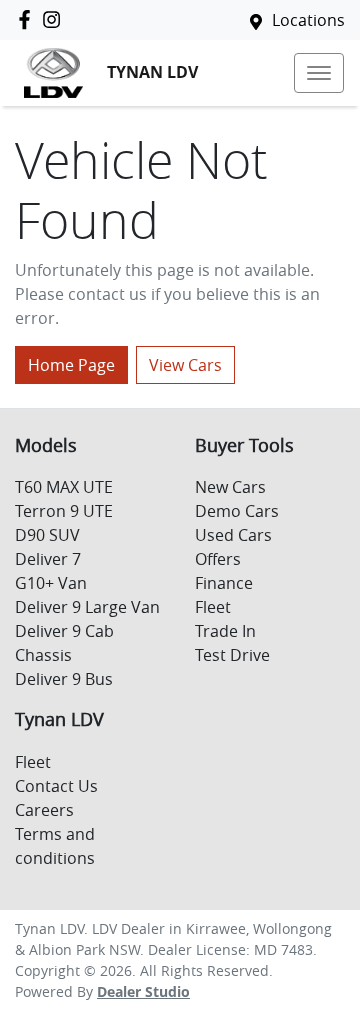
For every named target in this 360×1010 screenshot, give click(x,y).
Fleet (213, 607)
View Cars (185, 365)
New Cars (230, 487)
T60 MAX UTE (64, 487)
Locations (308, 20)
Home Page (71, 365)
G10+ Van (51, 583)
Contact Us (56, 786)
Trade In (225, 631)
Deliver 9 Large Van (87, 607)
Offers (218, 559)
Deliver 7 (48, 559)
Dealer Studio (143, 991)
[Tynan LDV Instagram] (55, 19)
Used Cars (233, 535)
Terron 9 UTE (64, 511)
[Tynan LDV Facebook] (28, 19)
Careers (44, 810)
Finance (224, 583)
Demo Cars (237, 511)
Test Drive (232, 655)
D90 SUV (47, 535)
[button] (319, 73)
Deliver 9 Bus (64, 679)
